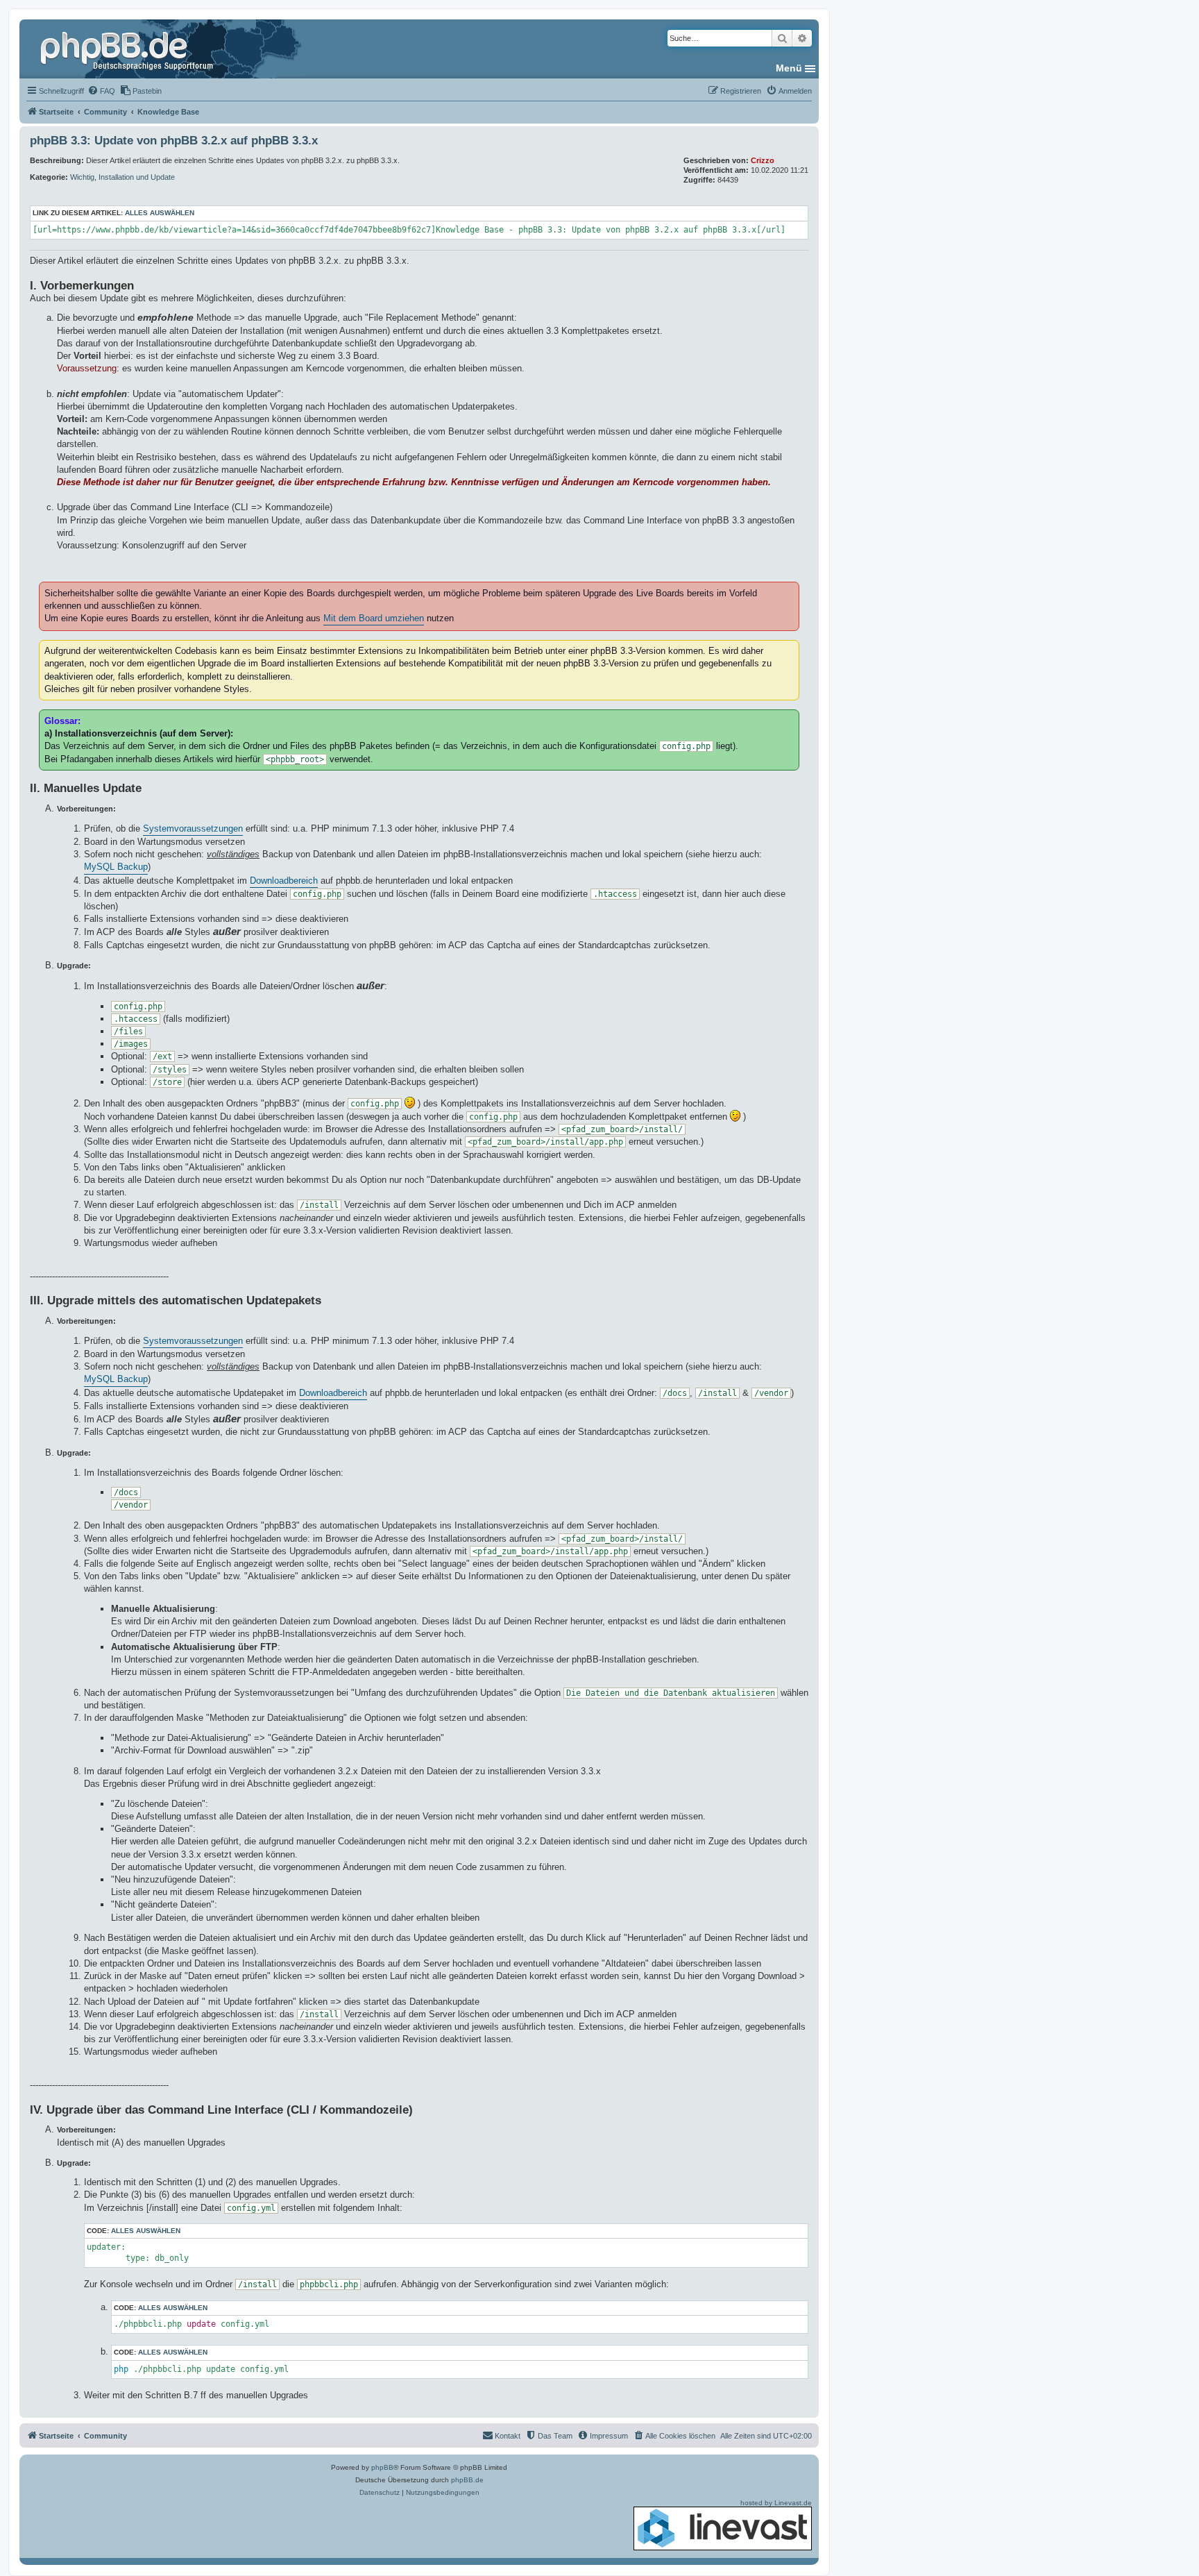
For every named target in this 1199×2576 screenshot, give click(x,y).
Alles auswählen (160, 213)
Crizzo (763, 160)
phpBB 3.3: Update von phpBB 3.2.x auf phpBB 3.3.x (174, 141)
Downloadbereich (284, 881)
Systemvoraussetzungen (193, 828)
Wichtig (82, 177)
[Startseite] (128, 49)
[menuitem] (101, 91)
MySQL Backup (116, 867)
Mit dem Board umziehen (374, 618)
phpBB (382, 2467)
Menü (789, 68)
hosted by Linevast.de (776, 2503)
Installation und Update (137, 177)
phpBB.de (467, 2480)
